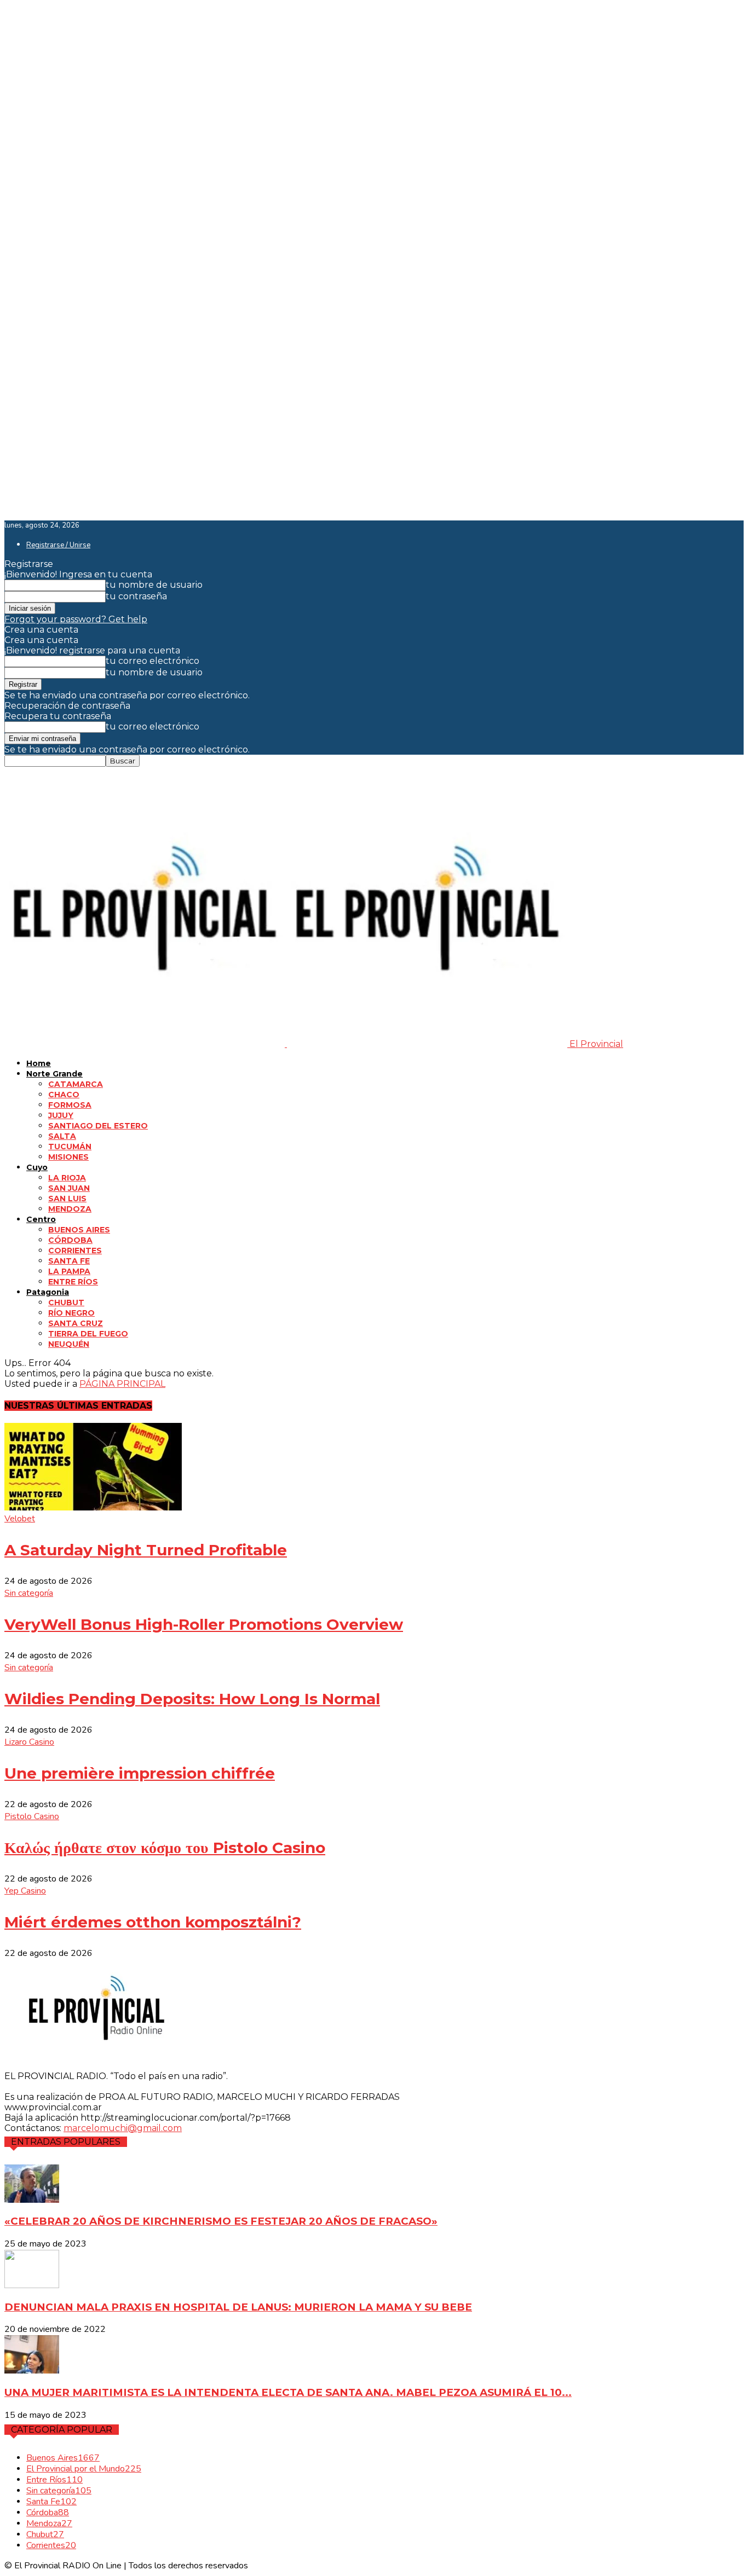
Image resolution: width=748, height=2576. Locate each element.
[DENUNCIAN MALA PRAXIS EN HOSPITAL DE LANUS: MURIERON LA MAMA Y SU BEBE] (32, 2285)
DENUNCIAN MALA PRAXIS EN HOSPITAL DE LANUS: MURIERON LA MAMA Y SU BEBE (238, 2307)
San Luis (67, 1199)
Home (39, 1063)
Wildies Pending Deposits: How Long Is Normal (192, 1699)
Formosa (70, 1105)
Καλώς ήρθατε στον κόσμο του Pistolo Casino (165, 1848)
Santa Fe (69, 1261)
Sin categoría (29, 1593)
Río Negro (71, 1313)
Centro (41, 1219)
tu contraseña (136, 596)
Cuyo (37, 1167)
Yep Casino (25, 1891)
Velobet (20, 1519)
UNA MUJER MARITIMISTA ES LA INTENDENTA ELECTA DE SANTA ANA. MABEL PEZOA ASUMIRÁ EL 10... (288, 2392)
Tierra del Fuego (88, 1334)
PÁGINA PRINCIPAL (122, 1384)
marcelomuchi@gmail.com (123, 2128)
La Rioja (67, 1178)
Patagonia (48, 1292)
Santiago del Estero (98, 1126)
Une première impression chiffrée (140, 1773)
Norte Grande (54, 1074)
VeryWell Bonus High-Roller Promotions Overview (204, 1624)
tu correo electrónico (153, 661)
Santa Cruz (76, 1323)
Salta (62, 1136)
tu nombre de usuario (154, 585)
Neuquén (69, 1344)
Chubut (66, 1303)
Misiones (68, 1157)
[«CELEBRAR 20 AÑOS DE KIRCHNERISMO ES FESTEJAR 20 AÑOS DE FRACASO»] (32, 2200)
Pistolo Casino (32, 1816)
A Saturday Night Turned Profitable (146, 1550)
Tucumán (70, 1147)
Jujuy (61, 1115)
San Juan (69, 1188)
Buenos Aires (79, 1230)
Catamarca (76, 1084)
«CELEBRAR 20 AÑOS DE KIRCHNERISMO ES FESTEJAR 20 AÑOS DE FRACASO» (221, 2221)
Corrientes (75, 1251)
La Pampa (69, 1271)
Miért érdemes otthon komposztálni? (153, 1922)
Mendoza (70, 1209)
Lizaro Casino (29, 1742)
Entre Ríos (73, 1282)
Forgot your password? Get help (76, 619)
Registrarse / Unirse (58, 545)
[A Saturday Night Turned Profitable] (93, 1507)
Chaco (64, 1095)
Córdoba (70, 1240)
